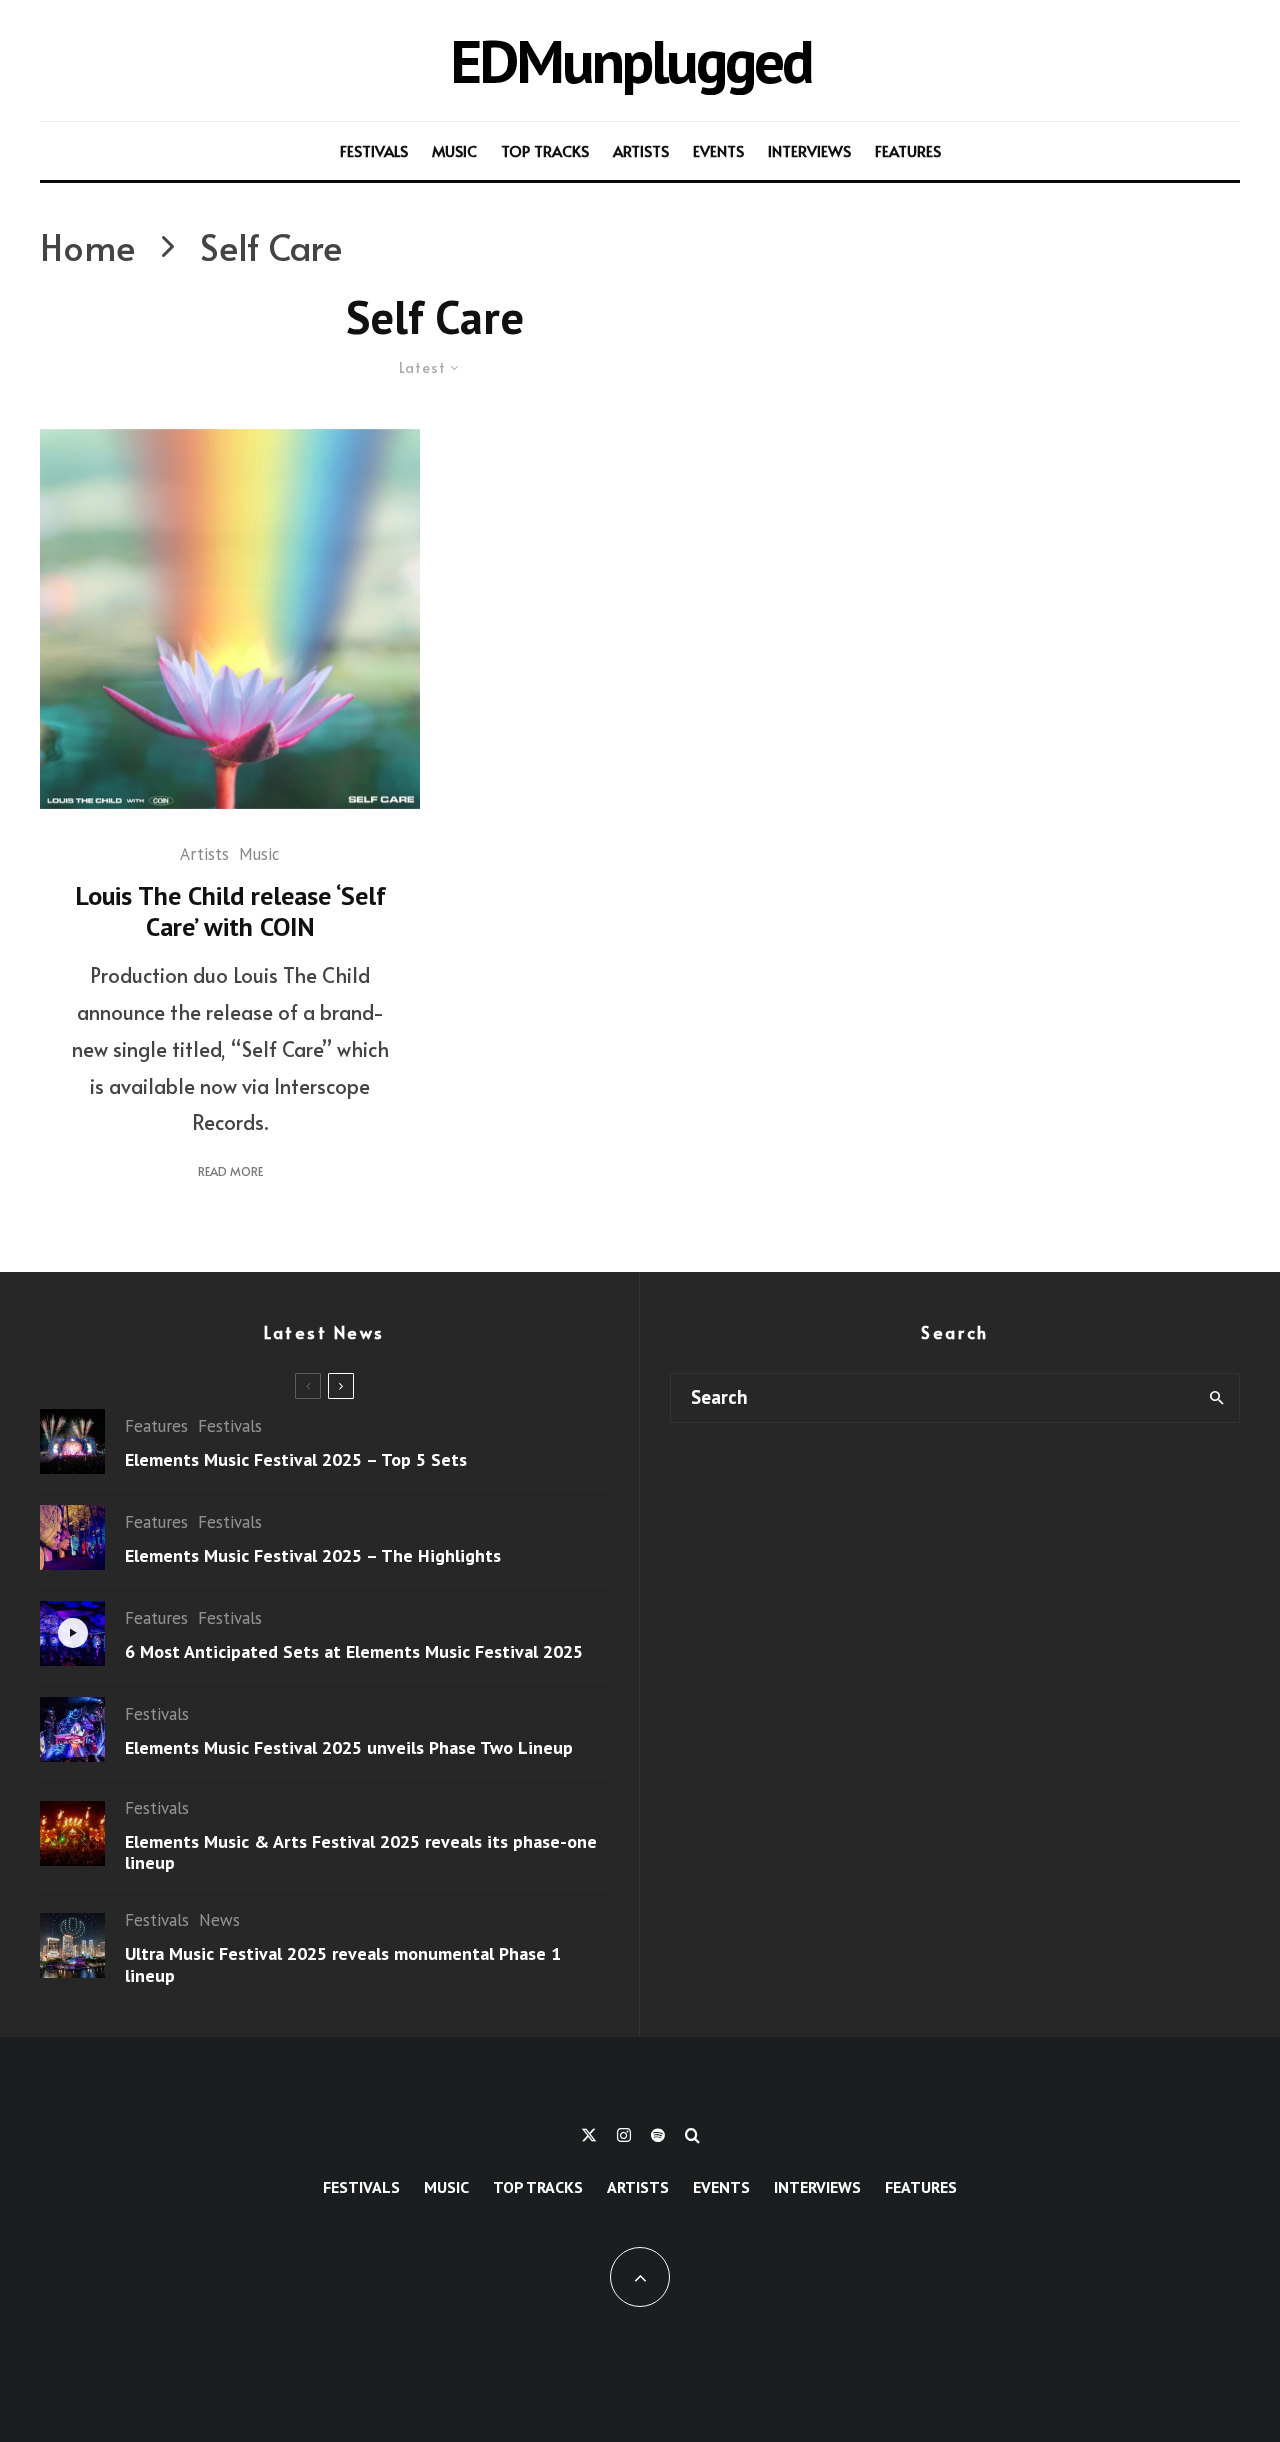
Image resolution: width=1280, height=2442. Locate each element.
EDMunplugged (630, 60)
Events (718, 150)
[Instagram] (624, 2135)
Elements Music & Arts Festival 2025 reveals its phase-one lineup (361, 1852)
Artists (641, 150)
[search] (1216, 1398)
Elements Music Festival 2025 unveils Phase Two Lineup (349, 1748)
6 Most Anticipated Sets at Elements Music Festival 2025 (354, 1652)
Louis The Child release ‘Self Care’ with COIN (230, 911)
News (219, 1920)
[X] (589, 2135)
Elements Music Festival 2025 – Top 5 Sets (296, 1460)
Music (454, 150)
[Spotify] (658, 2135)
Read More (230, 1171)
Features (908, 150)
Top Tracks (545, 150)
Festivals (374, 150)
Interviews (809, 150)
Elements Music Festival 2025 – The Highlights (313, 1556)
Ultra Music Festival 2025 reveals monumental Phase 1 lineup (343, 1964)
